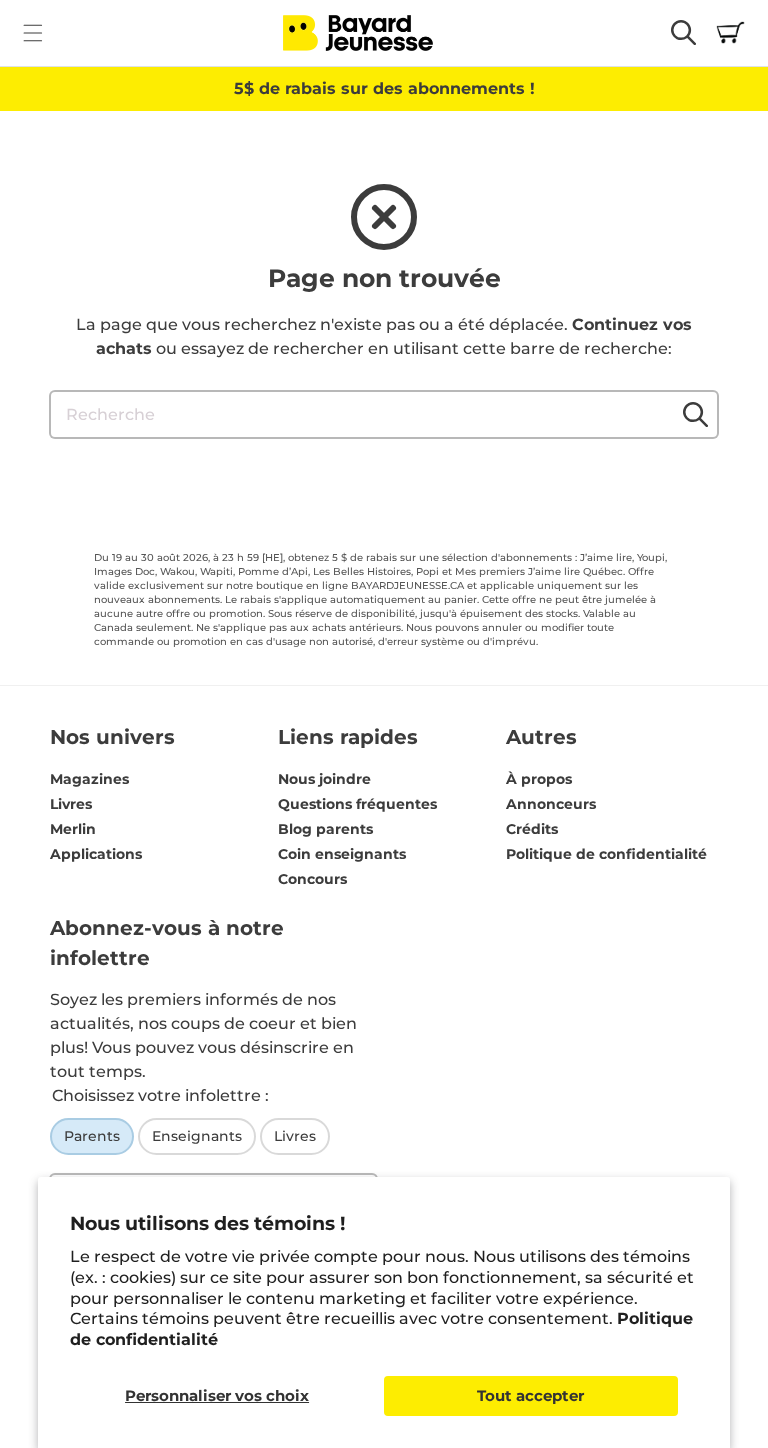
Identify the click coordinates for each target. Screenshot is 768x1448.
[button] (32, 32)
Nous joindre (324, 779)
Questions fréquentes (357, 804)
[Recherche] (695, 414)
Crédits (532, 829)
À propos (539, 779)
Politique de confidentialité (606, 854)
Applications (96, 854)
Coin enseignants (342, 854)
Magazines (89, 779)
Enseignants (197, 1136)
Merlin (73, 829)
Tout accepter (530, 1395)
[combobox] (384, 414)
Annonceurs (551, 804)
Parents (92, 1136)
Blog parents (325, 829)
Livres (71, 804)
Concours (312, 879)
